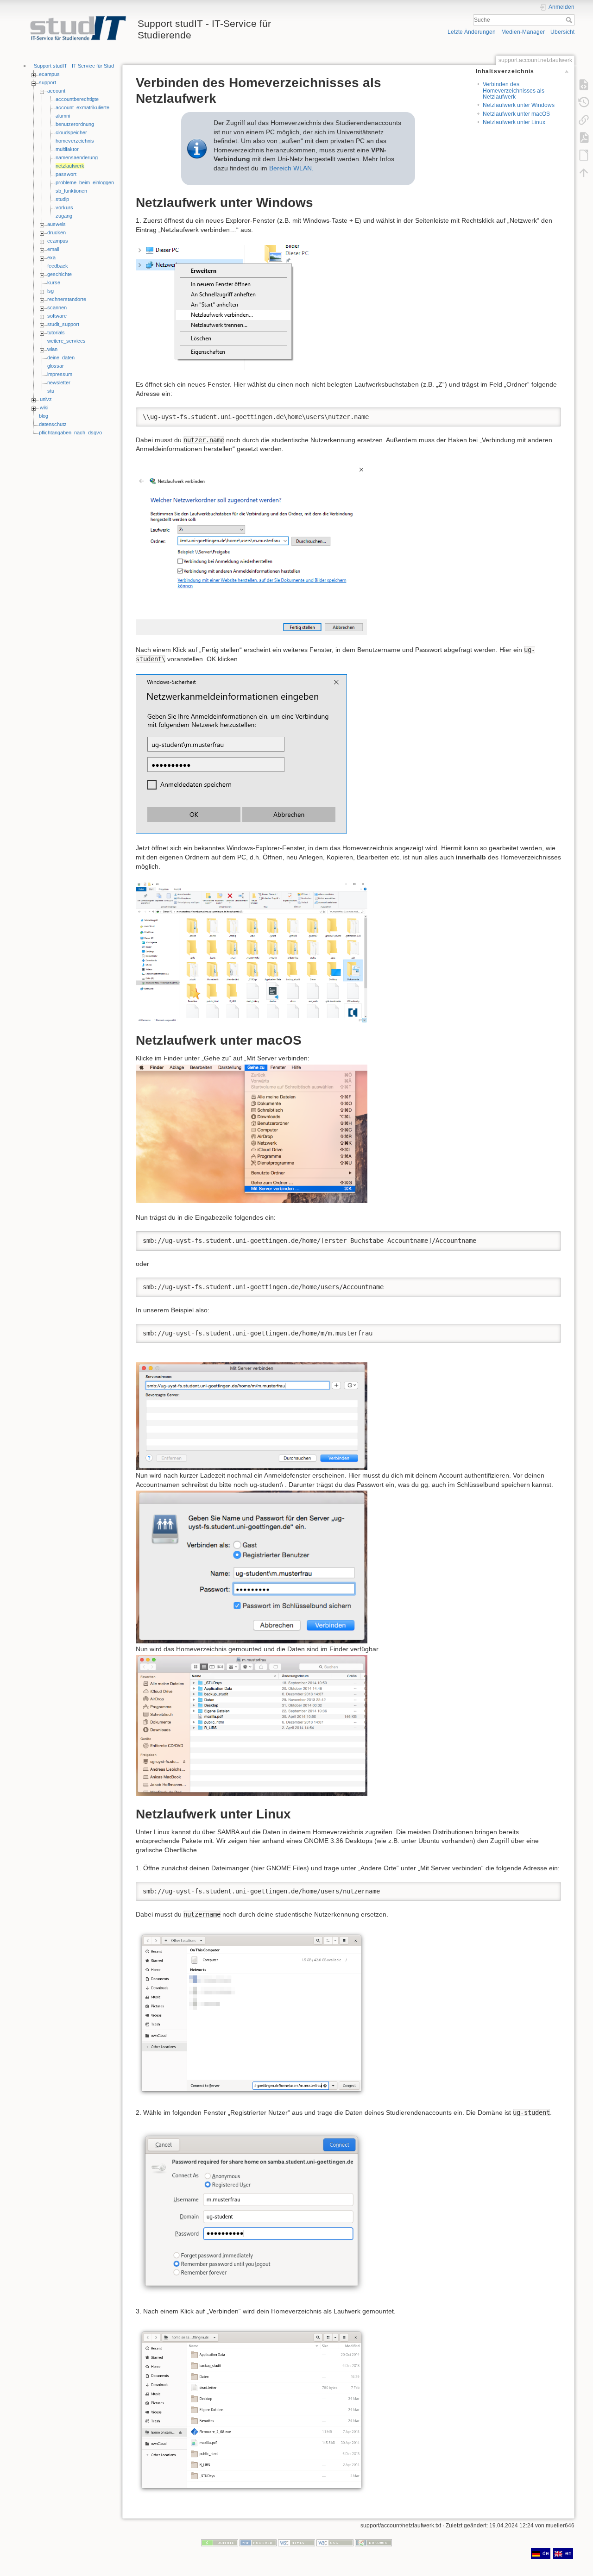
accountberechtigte (77, 99)
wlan (52, 349)
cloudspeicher (71, 132)
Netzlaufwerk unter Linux (514, 122)
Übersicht (562, 32)
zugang (64, 216)
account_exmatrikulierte (82, 107)
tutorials (56, 332)
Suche (570, 20)
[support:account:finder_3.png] (252, 1567)
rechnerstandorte (67, 299)
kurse (54, 282)
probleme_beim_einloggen (85, 182)
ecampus (49, 74)
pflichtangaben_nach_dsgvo (70, 432)
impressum (60, 374)
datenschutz (53, 424)
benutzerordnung (75, 124)
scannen (57, 307)
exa (51, 257)
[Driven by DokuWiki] (373, 2543)
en (568, 2553)
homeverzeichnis (75, 141)
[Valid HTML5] (296, 2543)
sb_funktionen (71, 191)
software (57, 316)
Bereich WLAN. (291, 168)
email (53, 249)
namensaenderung (77, 157)
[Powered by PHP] (258, 2543)
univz (46, 399)
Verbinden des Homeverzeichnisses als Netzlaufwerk (514, 91)
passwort (66, 174)
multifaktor (67, 149)
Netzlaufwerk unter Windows (519, 105)
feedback (58, 266)
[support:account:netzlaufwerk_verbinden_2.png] (252, 549)
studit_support (63, 324)
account (56, 91)
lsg (50, 291)
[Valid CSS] (335, 2543)
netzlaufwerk (70, 166)
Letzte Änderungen (472, 32)
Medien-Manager (523, 32)
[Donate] (220, 2543)
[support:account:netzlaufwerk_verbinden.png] (227, 307)
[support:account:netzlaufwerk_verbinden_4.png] (252, 951)
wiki (44, 407)
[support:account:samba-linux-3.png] (252, 2410)
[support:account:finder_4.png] (252, 1725)
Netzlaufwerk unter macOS (516, 114)
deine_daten (61, 357)
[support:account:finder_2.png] (252, 1133)
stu (51, 391)
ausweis (57, 224)
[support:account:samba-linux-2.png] (252, 2212)
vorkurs (64, 207)
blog (44, 416)
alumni (63, 116)
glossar (56, 366)
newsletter (59, 382)
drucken (57, 232)
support (47, 82)
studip (62, 199)
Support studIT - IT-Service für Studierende (82, 66)
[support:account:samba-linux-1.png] (252, 2013)
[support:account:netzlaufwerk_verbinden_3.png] (241, 753)
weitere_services (66, 341)
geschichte (60, 274)
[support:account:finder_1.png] (252, 1416)
